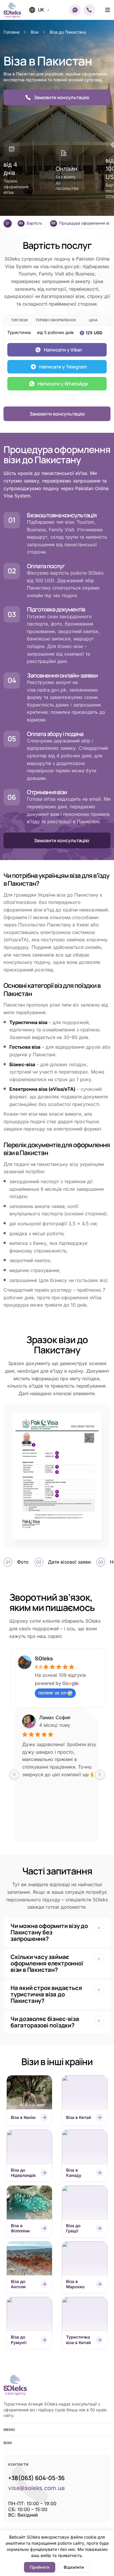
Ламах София (55, 1717)
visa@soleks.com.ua (36, 2488)
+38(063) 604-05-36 (36, 2478)
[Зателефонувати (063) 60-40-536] (89, 10)
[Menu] (108, 10)
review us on (52, 1693)
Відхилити (74, 2567)
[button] (75, 10)
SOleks (44, 1659)
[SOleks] (15, 2385)
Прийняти (40, 2567)
